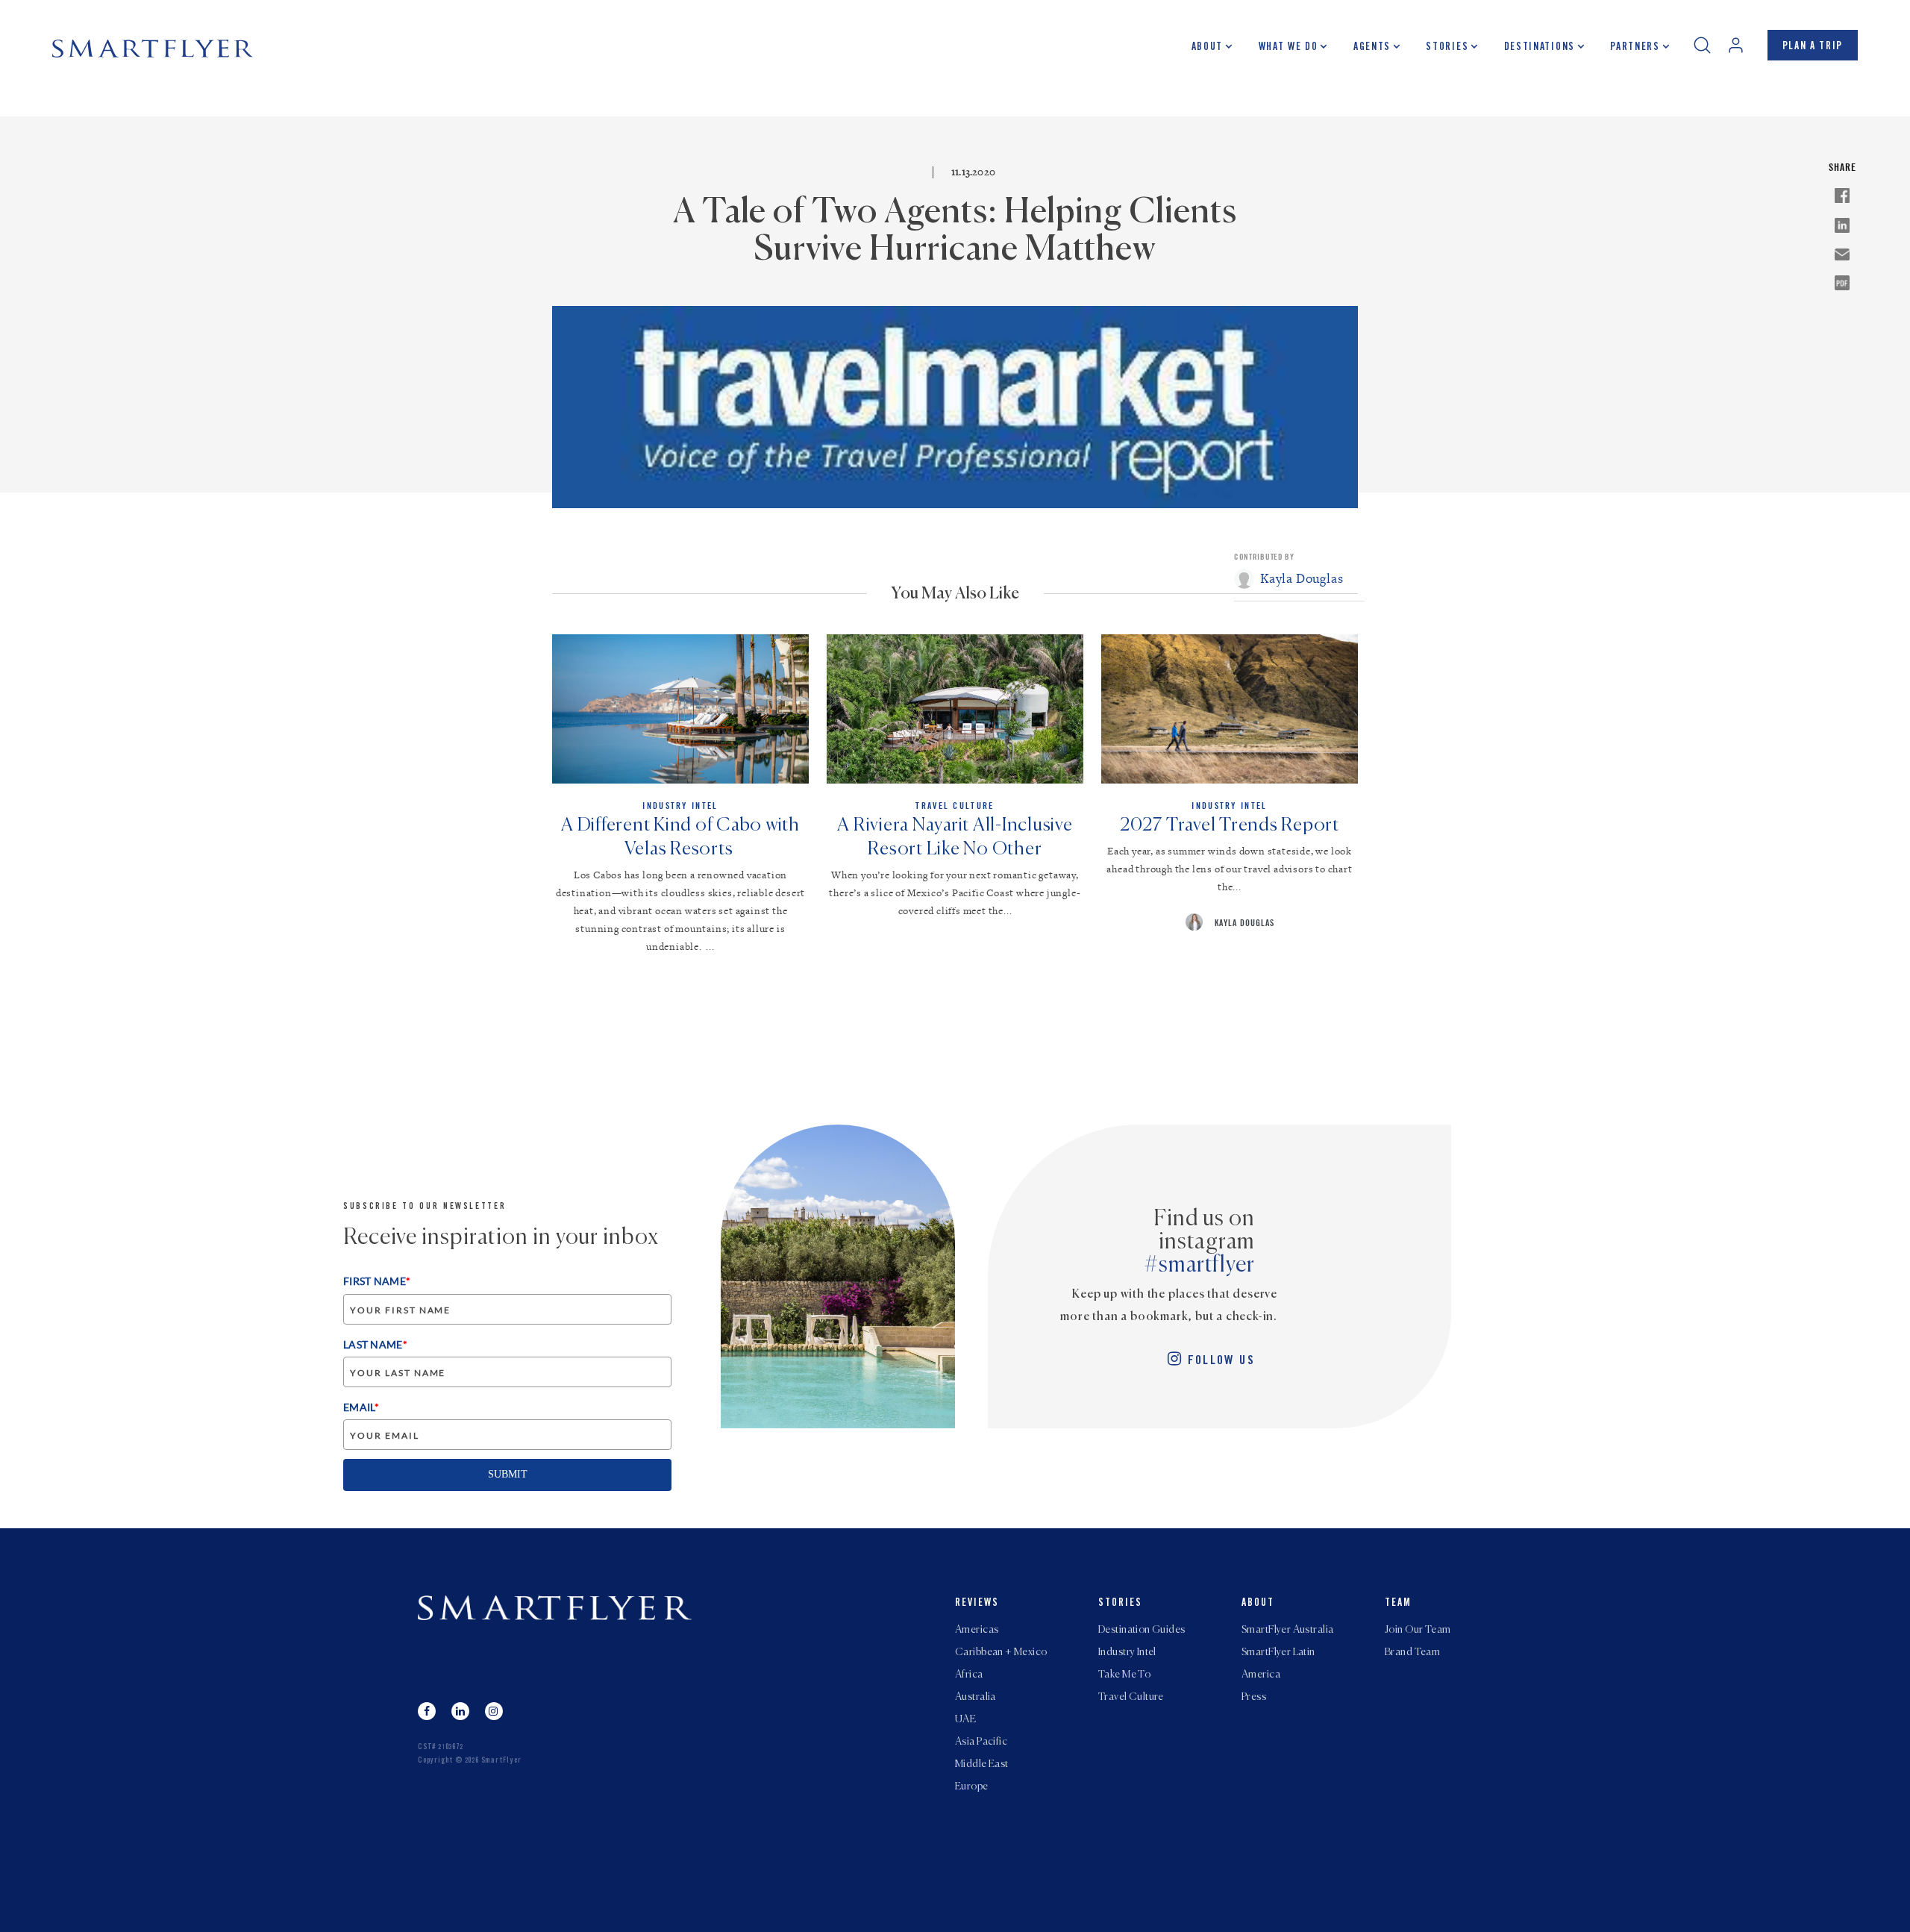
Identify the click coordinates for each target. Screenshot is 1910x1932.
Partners (1635, 48)
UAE (965, 1719)
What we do (1289, 48)
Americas (977, 1630)
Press (1254, 1697)
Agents (1372, 48)
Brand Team (1412, 1652)
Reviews (977, 1604)
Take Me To (1124, 1675)
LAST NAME (375, 1344)
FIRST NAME (377, 1281)
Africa (969, 1675)
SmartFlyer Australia (1287, 1630)
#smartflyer (1200, 1266)
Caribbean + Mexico (1001, 1652)
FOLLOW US (1221, 1362)
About (1207, 48)
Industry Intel (1127, 1652)
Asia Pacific (981, 1742)
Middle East (982, 1764)
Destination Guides (1142, 1630)
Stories (1447, 48)
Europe (972, 1786)
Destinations (1540, 48)
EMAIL (361, 1407)
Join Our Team (1418, 1630)
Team (1398, 1604)
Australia (976, 1697)
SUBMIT (508, 1474)
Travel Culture (1131, 1697)
